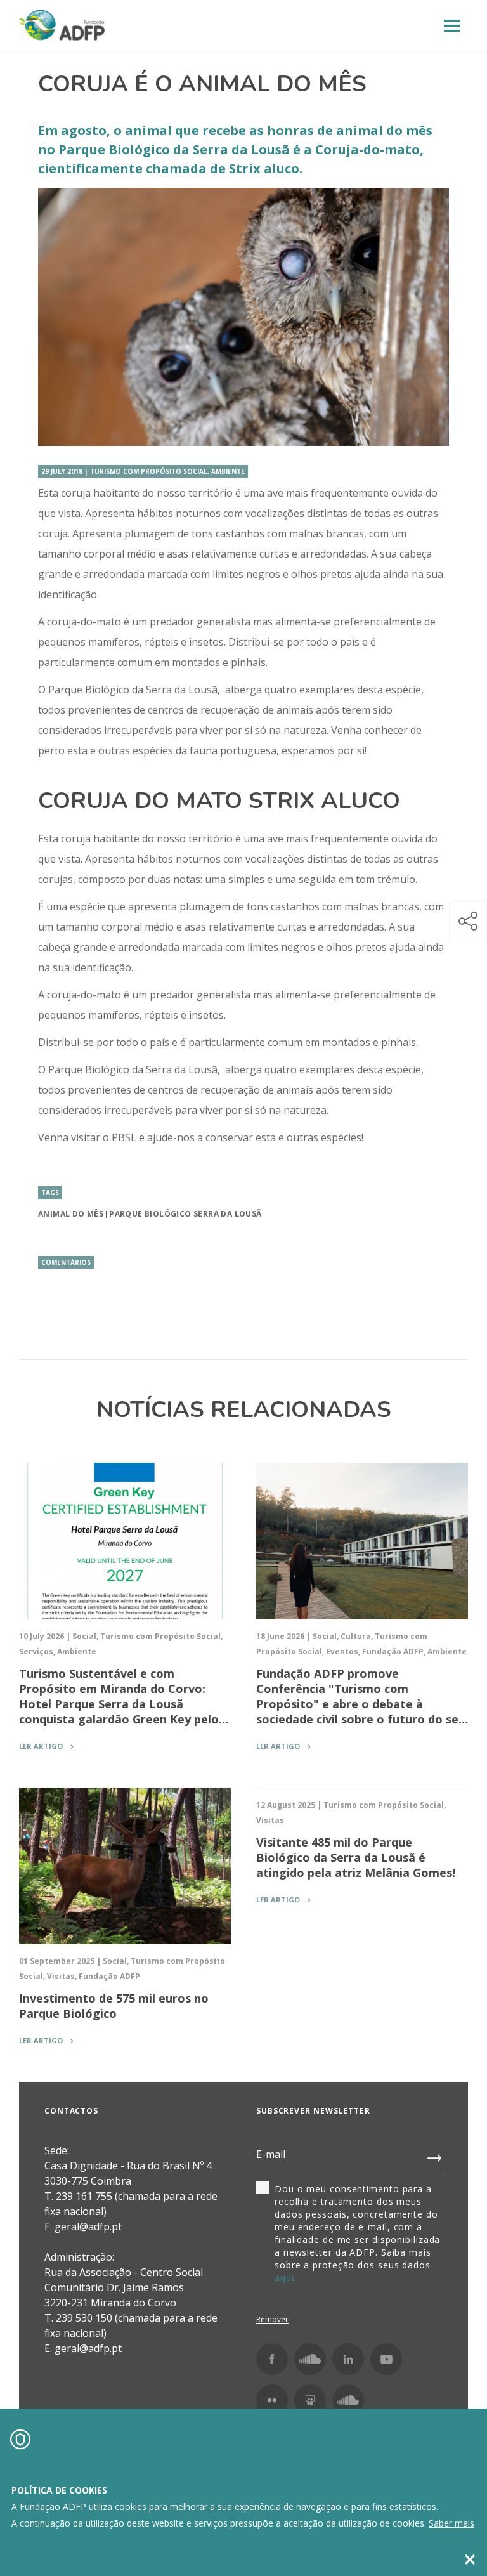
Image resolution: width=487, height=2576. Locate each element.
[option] (243, 317)
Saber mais (451, 2523)
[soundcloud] (348, 2400)
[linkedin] (348, 2359)
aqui (284, 2278)
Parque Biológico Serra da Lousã (185, 1214)
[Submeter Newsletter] (435, 2155)
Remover (272, 2319)
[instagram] (310, 2359)
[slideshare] (310, 2400)
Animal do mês (71, 1214)
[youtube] (386, 2359)
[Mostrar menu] (452, 26)
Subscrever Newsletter (313, 2111)
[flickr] (272, 2400)
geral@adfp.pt (88, 2348)
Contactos (71, 2111)
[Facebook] (272, 2359)
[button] (468, 920)
